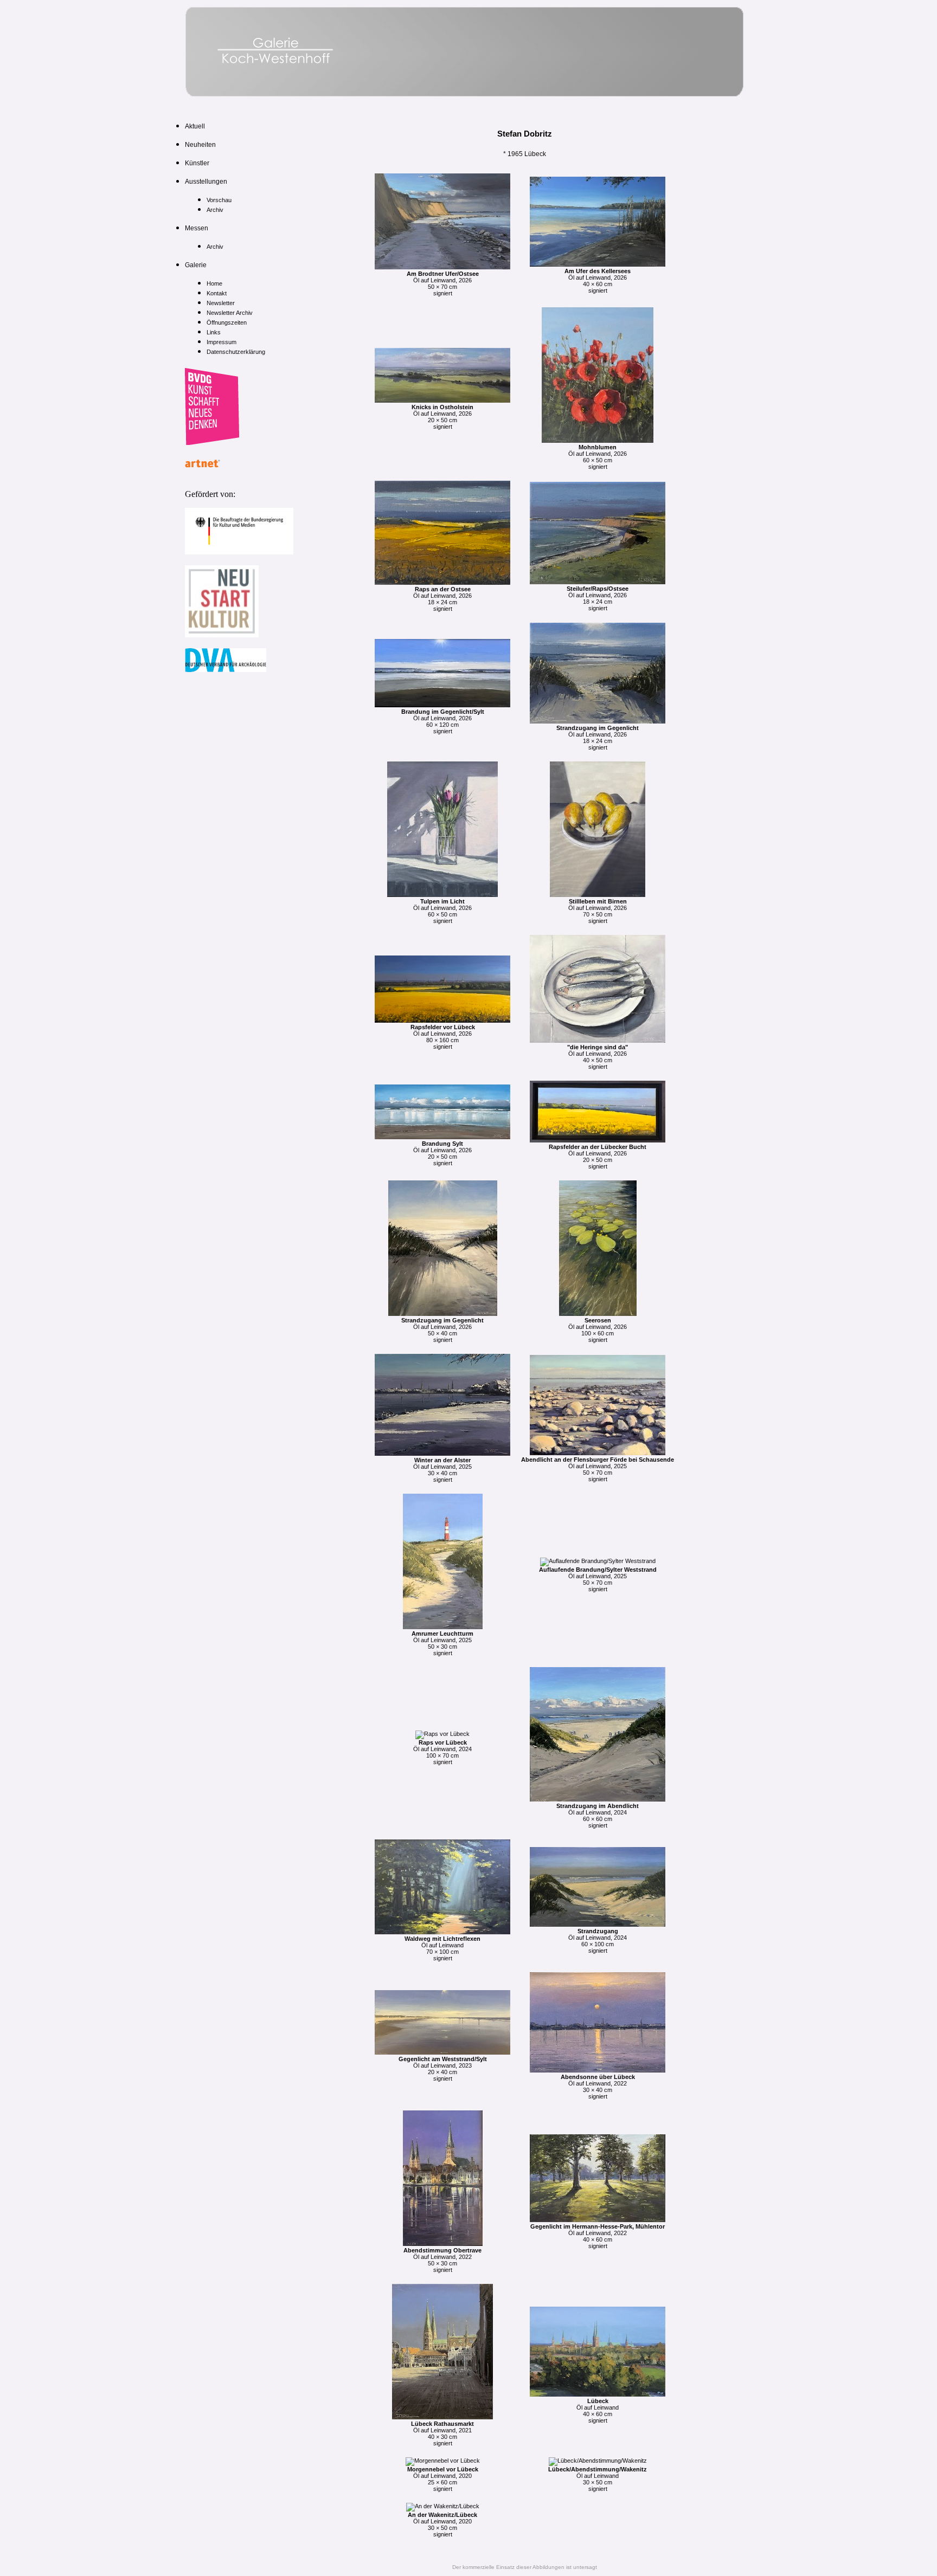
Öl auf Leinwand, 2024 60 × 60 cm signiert (598, 1816)
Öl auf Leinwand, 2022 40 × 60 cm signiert (598, 2236)
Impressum (222, 342)
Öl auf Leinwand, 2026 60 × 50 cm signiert (598, 457)
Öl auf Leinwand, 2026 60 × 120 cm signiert (443, 721)
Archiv (215, 210)
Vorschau (219, 200)
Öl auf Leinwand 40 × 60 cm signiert (598, 2411)
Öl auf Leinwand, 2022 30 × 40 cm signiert (598, 2087)
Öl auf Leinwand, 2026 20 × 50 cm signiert (442, 417)
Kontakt (217, 293)
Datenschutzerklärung (236, 352)
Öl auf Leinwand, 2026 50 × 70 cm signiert (443, 283)
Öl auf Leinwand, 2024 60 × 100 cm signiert (598, 1941)
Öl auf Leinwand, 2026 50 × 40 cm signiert (442, 1330)
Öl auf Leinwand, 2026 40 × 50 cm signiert (598, 1057)
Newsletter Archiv (230, 313)
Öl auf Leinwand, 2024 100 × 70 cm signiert (442, 1752)
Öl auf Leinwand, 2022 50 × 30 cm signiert (442, 2260)
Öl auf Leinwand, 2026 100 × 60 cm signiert (598, 1330)
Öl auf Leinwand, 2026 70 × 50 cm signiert (598, 911)
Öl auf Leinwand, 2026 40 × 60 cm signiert (598, 281)
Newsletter (221, 303)
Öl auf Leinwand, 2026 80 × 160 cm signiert (443, 1037)
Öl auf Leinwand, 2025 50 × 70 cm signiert (598, 1469)
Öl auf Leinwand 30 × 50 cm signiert (598, 2479)
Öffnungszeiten (227, 322)
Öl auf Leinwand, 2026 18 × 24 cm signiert (442, 599)
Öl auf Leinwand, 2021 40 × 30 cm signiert (442, 2433)
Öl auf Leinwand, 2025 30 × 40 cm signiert (442, 1470)
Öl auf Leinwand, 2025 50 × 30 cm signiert (442, 1643)
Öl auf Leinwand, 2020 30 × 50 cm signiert (442, 2525)
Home (214, 283)
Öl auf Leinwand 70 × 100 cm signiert (442, 1948)
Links (214, 332)
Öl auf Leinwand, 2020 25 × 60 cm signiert (443, 2479)
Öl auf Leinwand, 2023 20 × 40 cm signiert (443, 2069)
